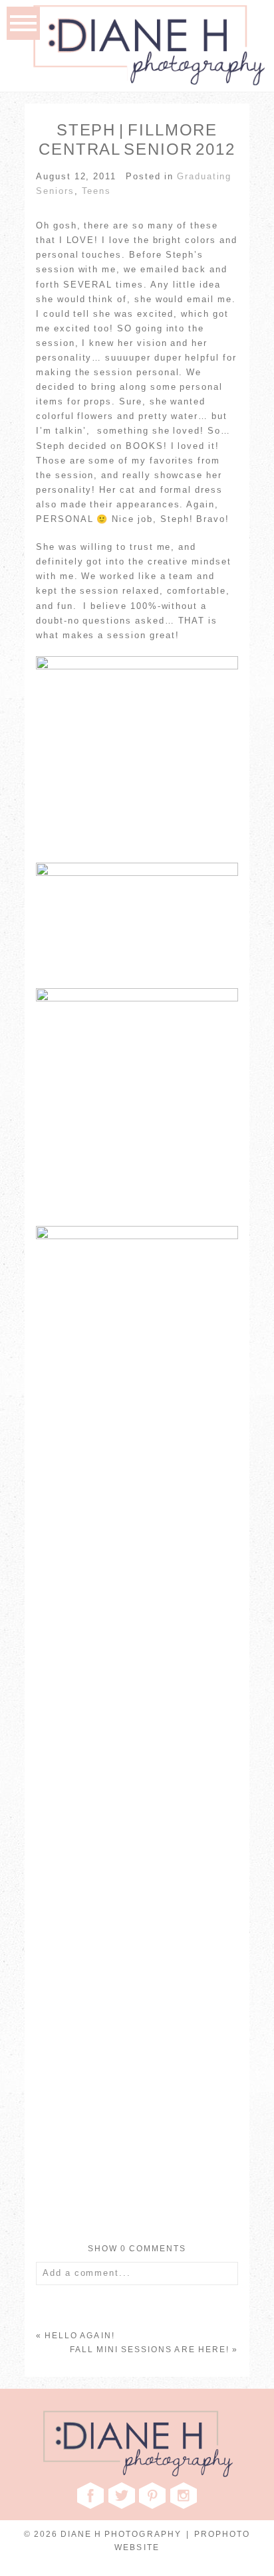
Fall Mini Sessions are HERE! (150, 2350)
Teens (97, 191)
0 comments (137, 2249)
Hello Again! (80, 2336)
